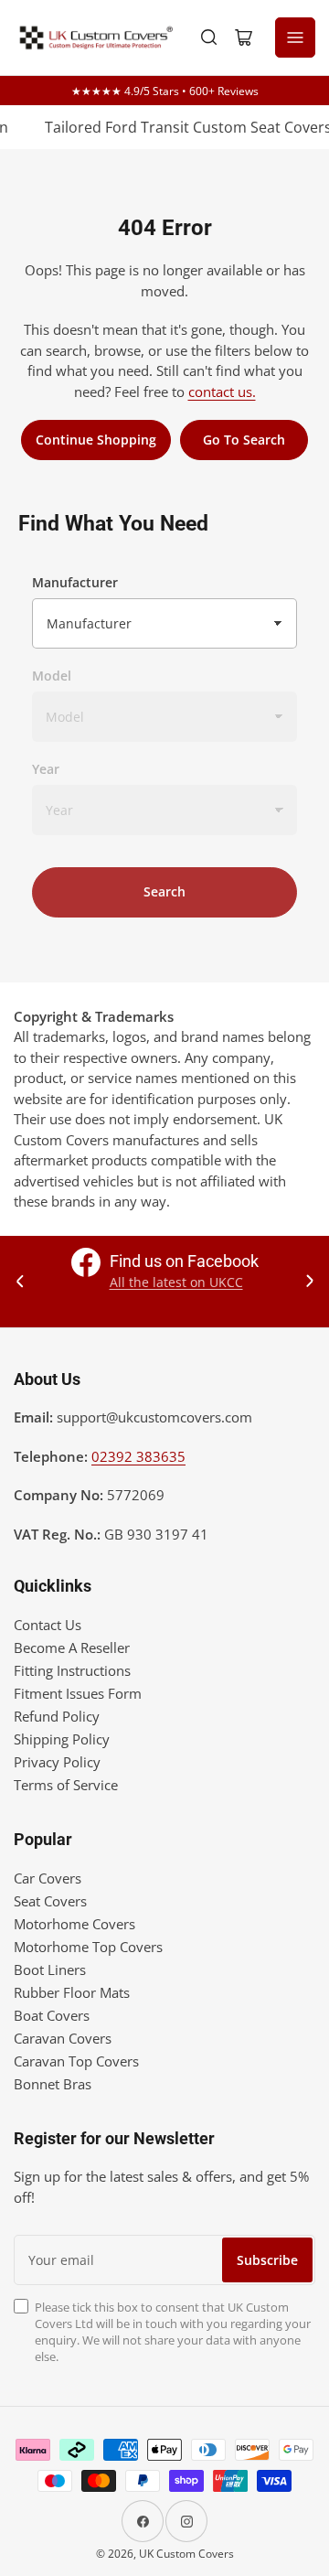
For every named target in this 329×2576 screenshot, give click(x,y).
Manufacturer (75, 582)
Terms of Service (66, 1785)
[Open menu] (295, 38)
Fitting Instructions (72, 1670)
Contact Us (48, 1625)
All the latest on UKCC (176, 1282)
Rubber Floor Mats (72, 1992)
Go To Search (244, 440)
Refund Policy (57, 1716)
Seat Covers (50, 1901)
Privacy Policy (57, 1762)
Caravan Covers (63, 2038)
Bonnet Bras (53, 2084)
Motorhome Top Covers (88, 1947)
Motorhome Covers (74, 1924)
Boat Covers (52, 2015)
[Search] (209, 38)
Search (164, 891)
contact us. (222, 392)
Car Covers (48, 1878)
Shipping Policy (62, 1739)
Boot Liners (50, 1970)
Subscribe (267, 2260)
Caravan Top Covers (76, 2061)
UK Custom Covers (186, 2554)
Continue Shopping (96, 440)
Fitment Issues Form (78, 1693)
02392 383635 (138, 1456)
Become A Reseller (72, 1648)
